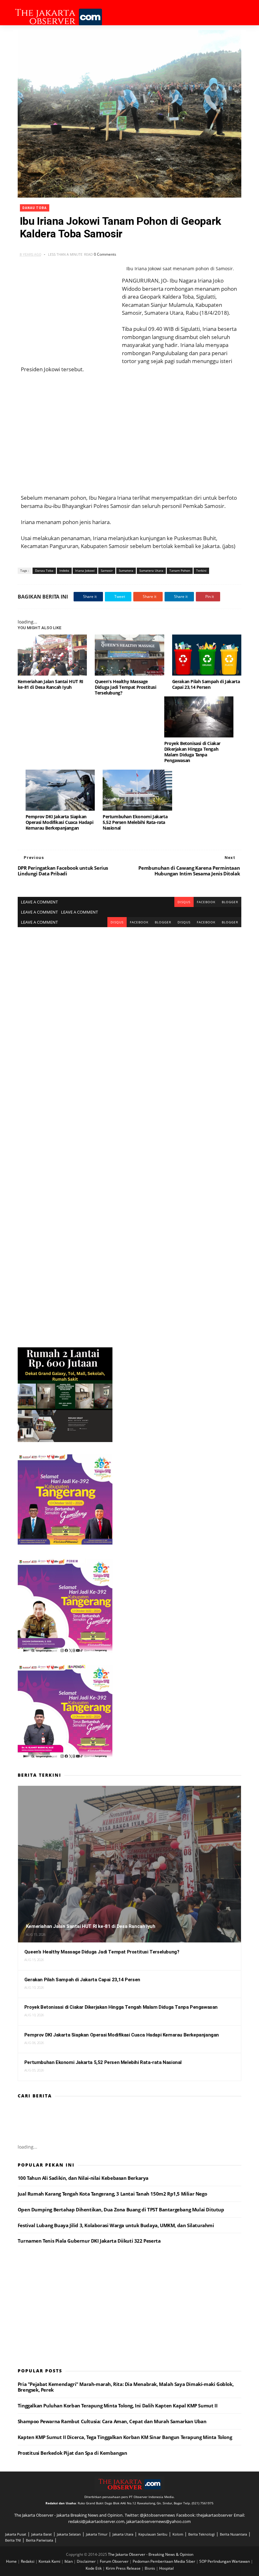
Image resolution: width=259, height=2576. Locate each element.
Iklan (69, 2561)
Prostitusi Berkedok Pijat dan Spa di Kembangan (72, 2453)
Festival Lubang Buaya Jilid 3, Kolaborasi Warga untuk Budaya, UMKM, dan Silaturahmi (116, 2225)
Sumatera (126, 570)
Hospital (166, 2568)
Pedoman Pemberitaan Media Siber (164, 2561)
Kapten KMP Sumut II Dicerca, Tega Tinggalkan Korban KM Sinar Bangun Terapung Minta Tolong (125, 2437)
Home (12, 2561)
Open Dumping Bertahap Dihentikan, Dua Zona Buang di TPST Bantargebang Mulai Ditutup (121, 2209)
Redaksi (28, 2561)
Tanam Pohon (180, 570)
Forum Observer (115, 2561)
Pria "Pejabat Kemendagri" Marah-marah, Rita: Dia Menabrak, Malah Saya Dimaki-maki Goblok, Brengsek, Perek (126, 2387)
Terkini (201, 570)
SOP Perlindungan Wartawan (225, 2561)
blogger (230, 902)
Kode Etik (94, 2568)
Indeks (64, 570)
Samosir (107, 570)
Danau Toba (35, 208)
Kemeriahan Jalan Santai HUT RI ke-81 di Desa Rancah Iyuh (51, 684)
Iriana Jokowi (85, 570)
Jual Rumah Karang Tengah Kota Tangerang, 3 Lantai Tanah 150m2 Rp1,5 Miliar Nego (112, 2194)
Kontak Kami (50, 2561)
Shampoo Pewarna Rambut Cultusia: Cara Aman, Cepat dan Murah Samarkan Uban (112, 2421)
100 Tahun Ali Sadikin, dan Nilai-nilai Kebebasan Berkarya (83, 2178)
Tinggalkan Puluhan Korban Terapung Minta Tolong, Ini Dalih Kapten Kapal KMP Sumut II (117, 2406)
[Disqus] (129, 1006)
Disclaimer (87, 2561)
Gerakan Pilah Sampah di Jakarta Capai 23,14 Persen (206, 684)
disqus (184, 902)
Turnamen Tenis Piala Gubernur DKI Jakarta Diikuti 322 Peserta (89, 2241)
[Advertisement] (129, 433)
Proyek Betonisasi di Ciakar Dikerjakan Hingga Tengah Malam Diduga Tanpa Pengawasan (192, 752)
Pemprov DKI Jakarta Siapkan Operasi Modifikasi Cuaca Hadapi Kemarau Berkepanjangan (60, 822)
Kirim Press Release (124, 2568)
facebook (206, 902)
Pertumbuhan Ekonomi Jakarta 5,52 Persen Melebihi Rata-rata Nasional (135, 822)
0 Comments (105, 254)
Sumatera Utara (151, 570)
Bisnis (150, 2568)
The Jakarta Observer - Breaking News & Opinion (151, 2554)
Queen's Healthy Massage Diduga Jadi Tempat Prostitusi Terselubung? (125, 687)
